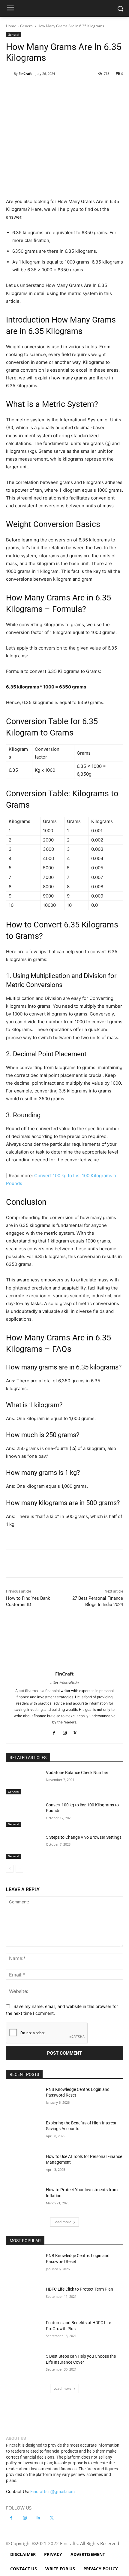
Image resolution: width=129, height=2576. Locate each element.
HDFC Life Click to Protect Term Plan (79, 2289)
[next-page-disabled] (19, 1869)
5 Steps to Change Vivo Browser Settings (84, 1837)
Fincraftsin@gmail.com (52, 2491)
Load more (62, 2222)
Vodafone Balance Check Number (77, 1773)
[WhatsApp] (72, 89)
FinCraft (25, 74)
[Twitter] (45, 89)
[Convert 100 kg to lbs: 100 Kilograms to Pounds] (24, 1814)
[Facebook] (31, 89)
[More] (100, 89)
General (27, 26)
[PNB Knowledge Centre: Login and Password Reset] (24, 2099)
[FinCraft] (10, 74)
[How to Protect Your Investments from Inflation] (24, 2199)
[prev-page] (10, 1869)
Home (11, 26)
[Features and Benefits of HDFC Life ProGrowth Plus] (24, 2332)
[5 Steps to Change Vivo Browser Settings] (24, 1847)
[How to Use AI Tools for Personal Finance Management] (24, 2166)
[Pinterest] (58, 89)
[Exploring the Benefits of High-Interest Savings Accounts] (24, 2132)
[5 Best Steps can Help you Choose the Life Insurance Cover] (24, 2366)
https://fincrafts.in (64, 1682)
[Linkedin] (86, 89)
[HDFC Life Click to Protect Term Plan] (24, 2299)
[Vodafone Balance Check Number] (24, 1782)
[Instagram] (65, 1732)
